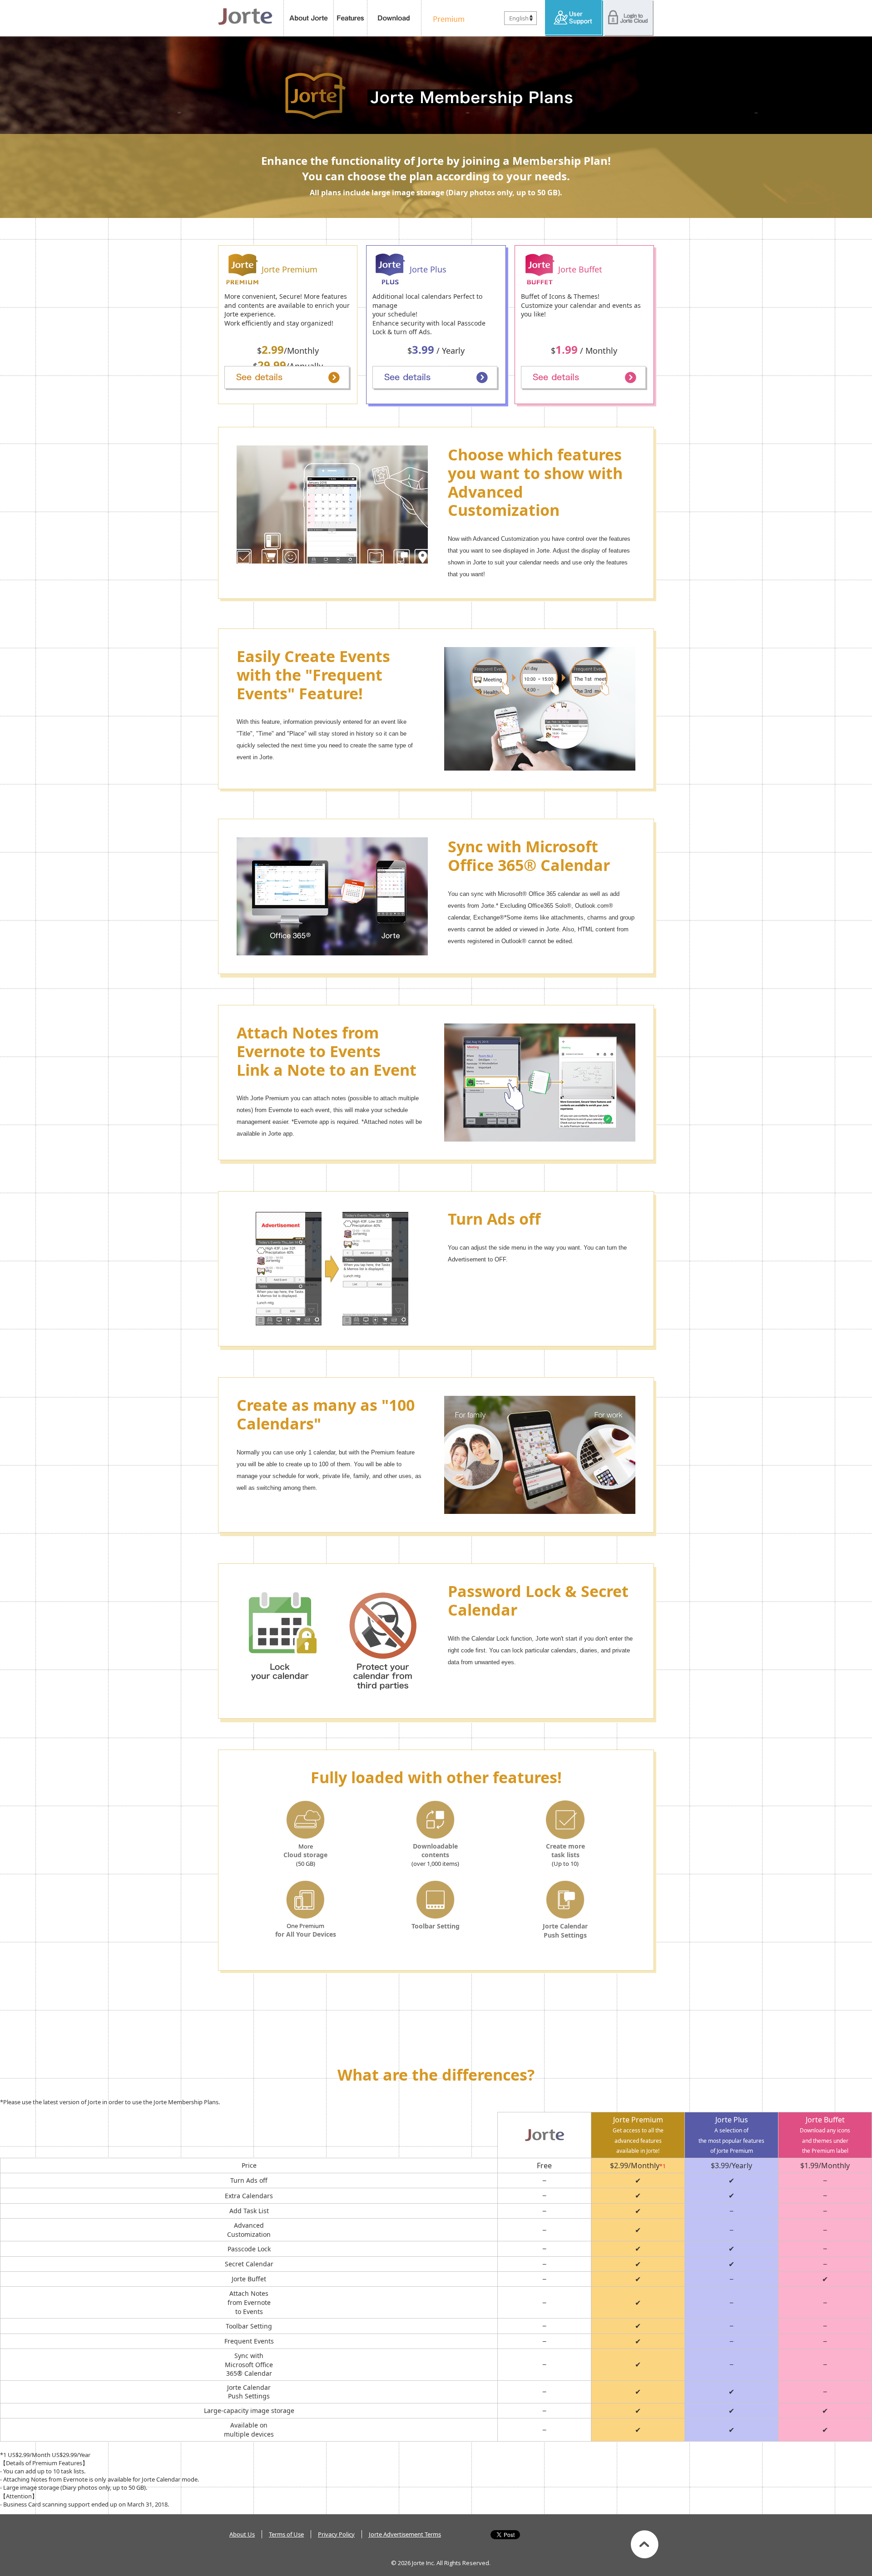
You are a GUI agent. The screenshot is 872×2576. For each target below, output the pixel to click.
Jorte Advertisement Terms (405, 2534)
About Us (242, 2534)
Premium (446, 18)
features (351, 18)
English (519, 18)
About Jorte (309, 18)
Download (394, 18)
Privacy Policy (336, 2534)
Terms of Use (286, 2534)
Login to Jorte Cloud (629, 18)
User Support (574, 18)
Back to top (645, 2544)
